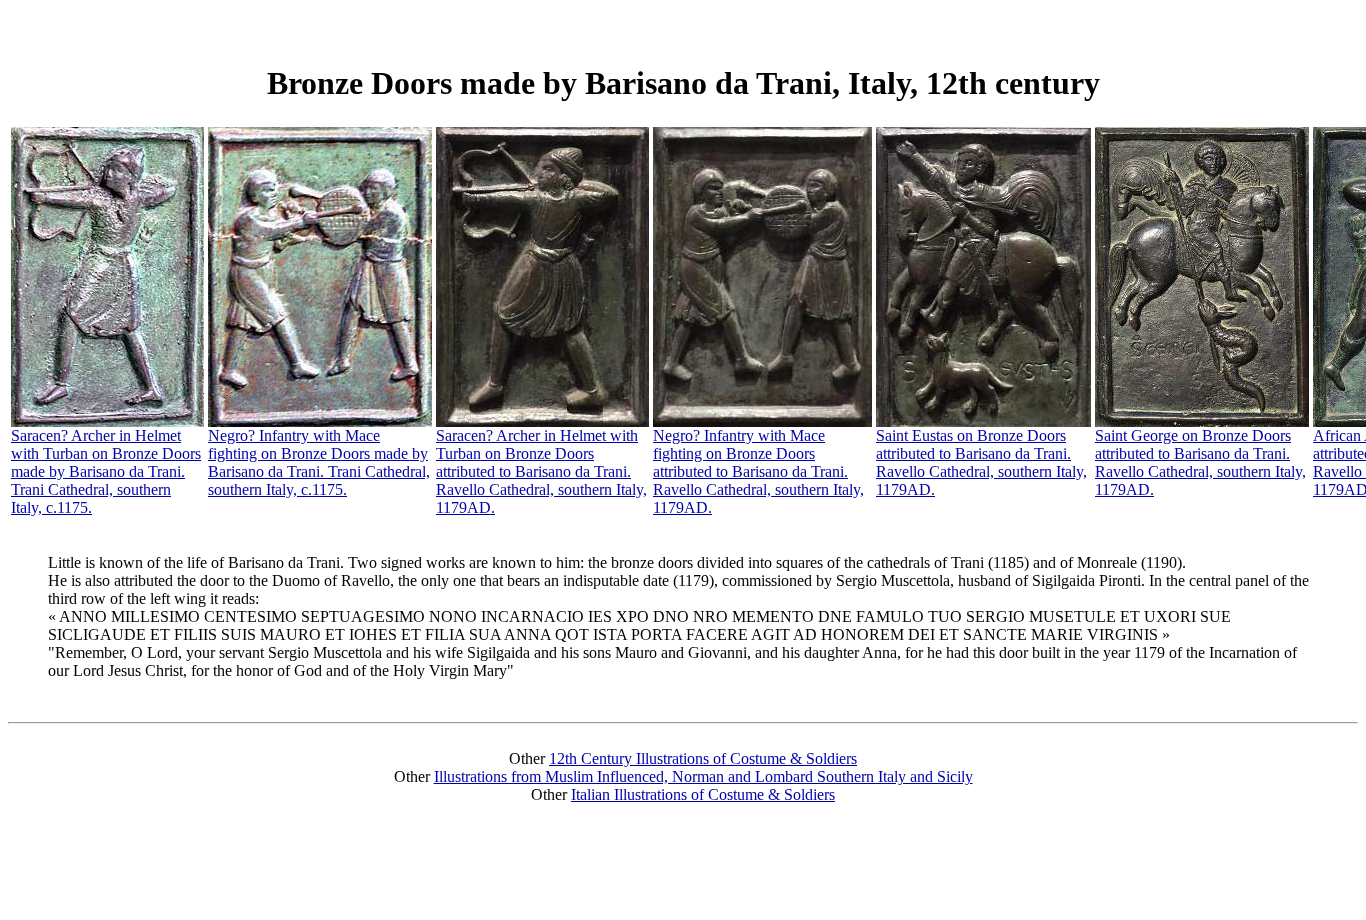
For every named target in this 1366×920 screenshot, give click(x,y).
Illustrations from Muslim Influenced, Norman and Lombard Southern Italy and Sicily (703, 776)
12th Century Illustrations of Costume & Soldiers (703, 758)
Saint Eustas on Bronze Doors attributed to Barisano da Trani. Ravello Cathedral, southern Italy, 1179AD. (981, 462)
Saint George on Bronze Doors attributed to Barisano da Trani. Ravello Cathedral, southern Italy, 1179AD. (1200, 462)
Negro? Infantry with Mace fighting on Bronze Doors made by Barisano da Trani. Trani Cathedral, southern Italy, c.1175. (319, 462)
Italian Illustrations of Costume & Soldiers (703, 794)
